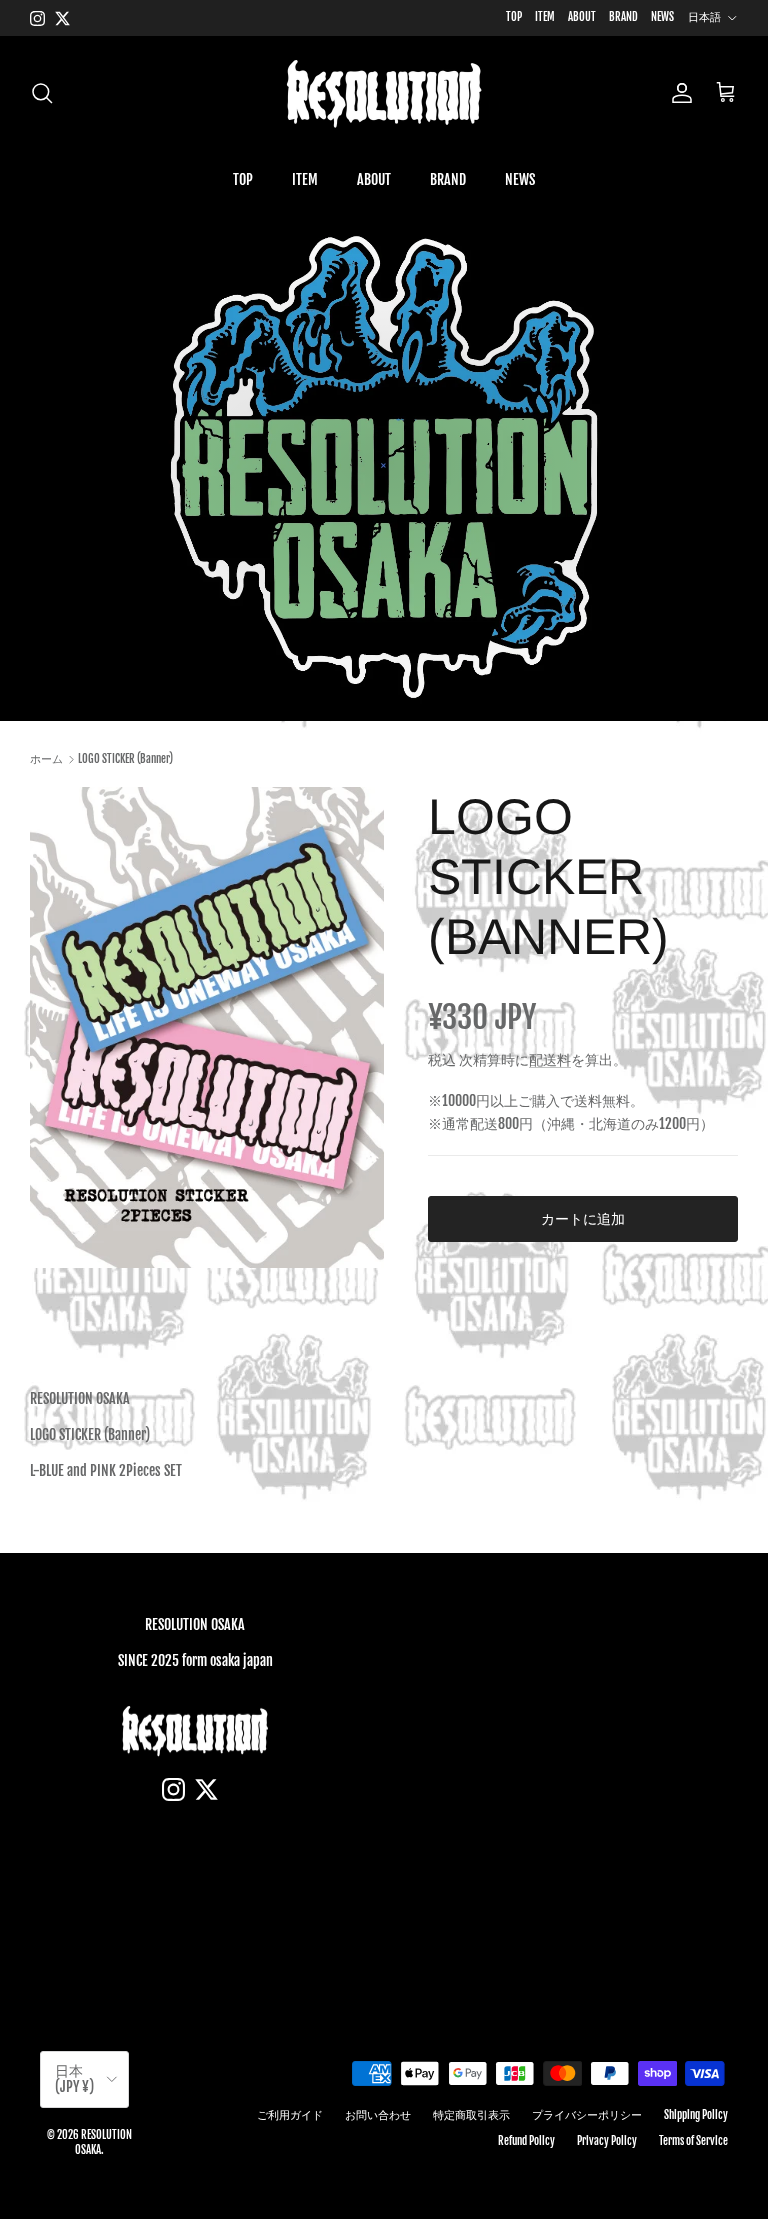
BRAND (623, 17)
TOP (514, 17)
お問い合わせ (378, 2115)
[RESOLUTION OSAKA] (384, 93)
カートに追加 (583, 1218)
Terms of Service (693, 2141)
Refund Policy (526, 2141)
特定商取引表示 (471, 2115)
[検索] (42, 93)
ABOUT (582, 17)
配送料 (550, 1059)
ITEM (545, 17)
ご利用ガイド (290, 2115)
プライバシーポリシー (587, 2115)
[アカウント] (678, 93)
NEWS (662, 17)
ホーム (46, 759)
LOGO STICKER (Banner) (125, 759)
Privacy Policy (607, 2141)
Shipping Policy (696, 2115)
